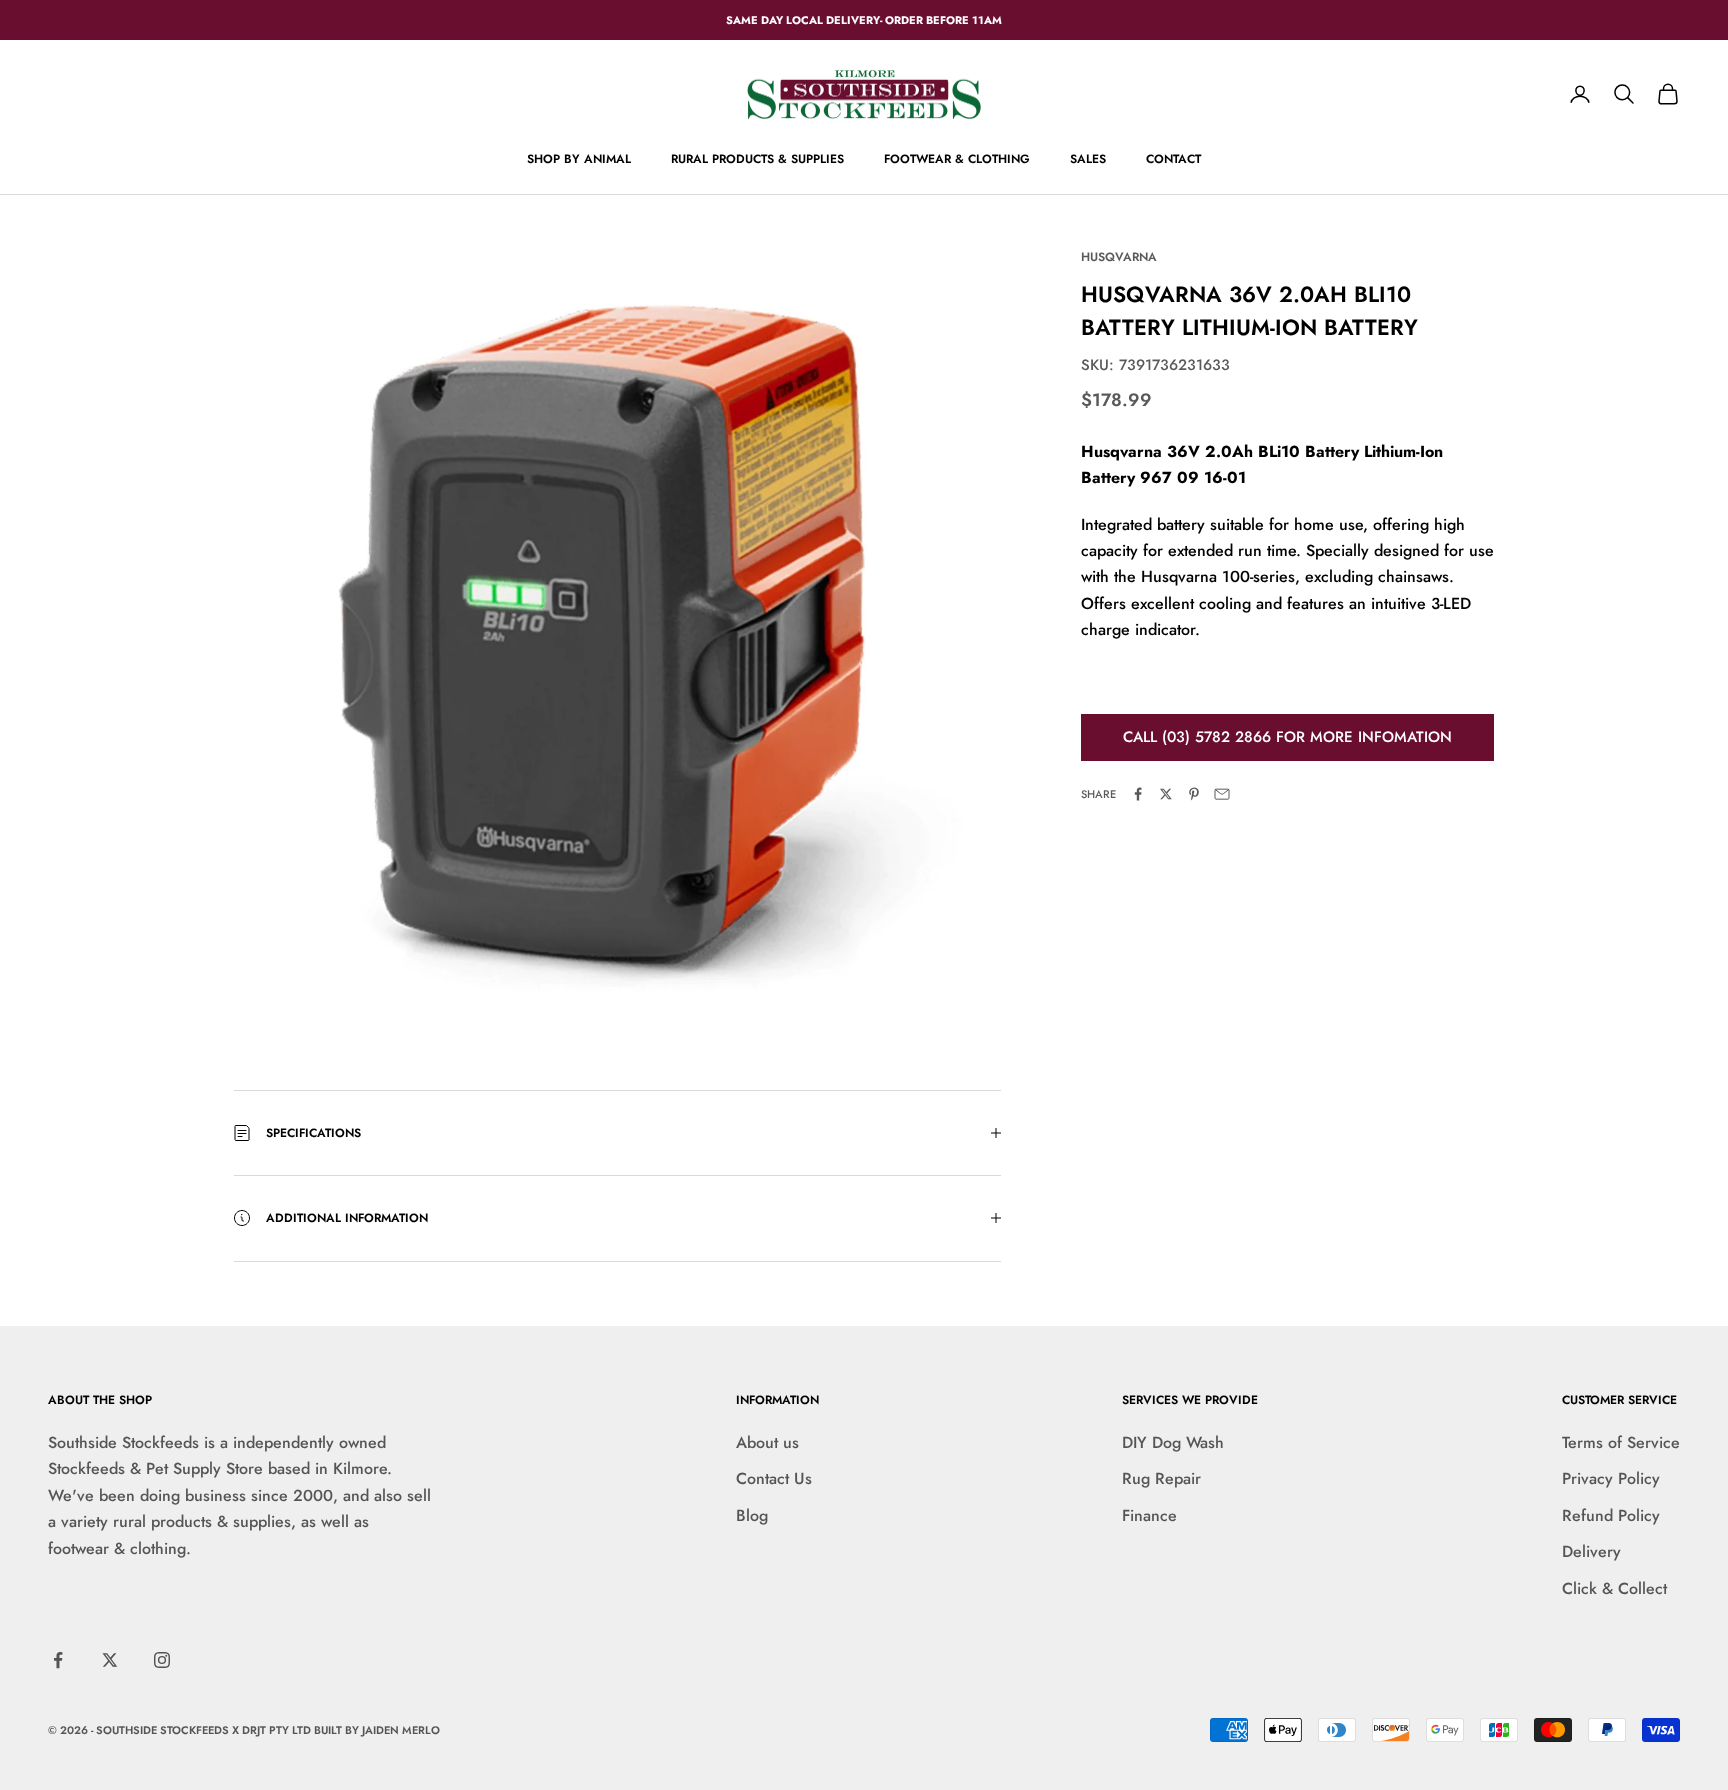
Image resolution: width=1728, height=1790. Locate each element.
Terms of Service (1621, 1442)
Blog (752, 1515)
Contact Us (774, 1478)
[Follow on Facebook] (58, 1660)
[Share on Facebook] (1138, 794)
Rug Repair (1161, 1478)
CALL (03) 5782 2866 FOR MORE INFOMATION (1287, 737)
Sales (1088, 159)
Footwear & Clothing (957, 159)
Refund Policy (1611, 1515)
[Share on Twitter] (1166, 794)
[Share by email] (1222, 794)
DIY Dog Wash (1173, 1442)
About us (767, 1442)
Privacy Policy (1611, 1478)
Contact (1173, 159)
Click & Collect (1614, 1588)
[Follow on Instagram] (162, 1660)
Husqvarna (1119, 257)
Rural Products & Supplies (757, 159)
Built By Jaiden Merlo (377, 1730)
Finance (1149, 1515)
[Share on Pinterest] (1194, 794)
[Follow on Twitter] (110, 1660)
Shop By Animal (579, 159)
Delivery (1591, 1551)
